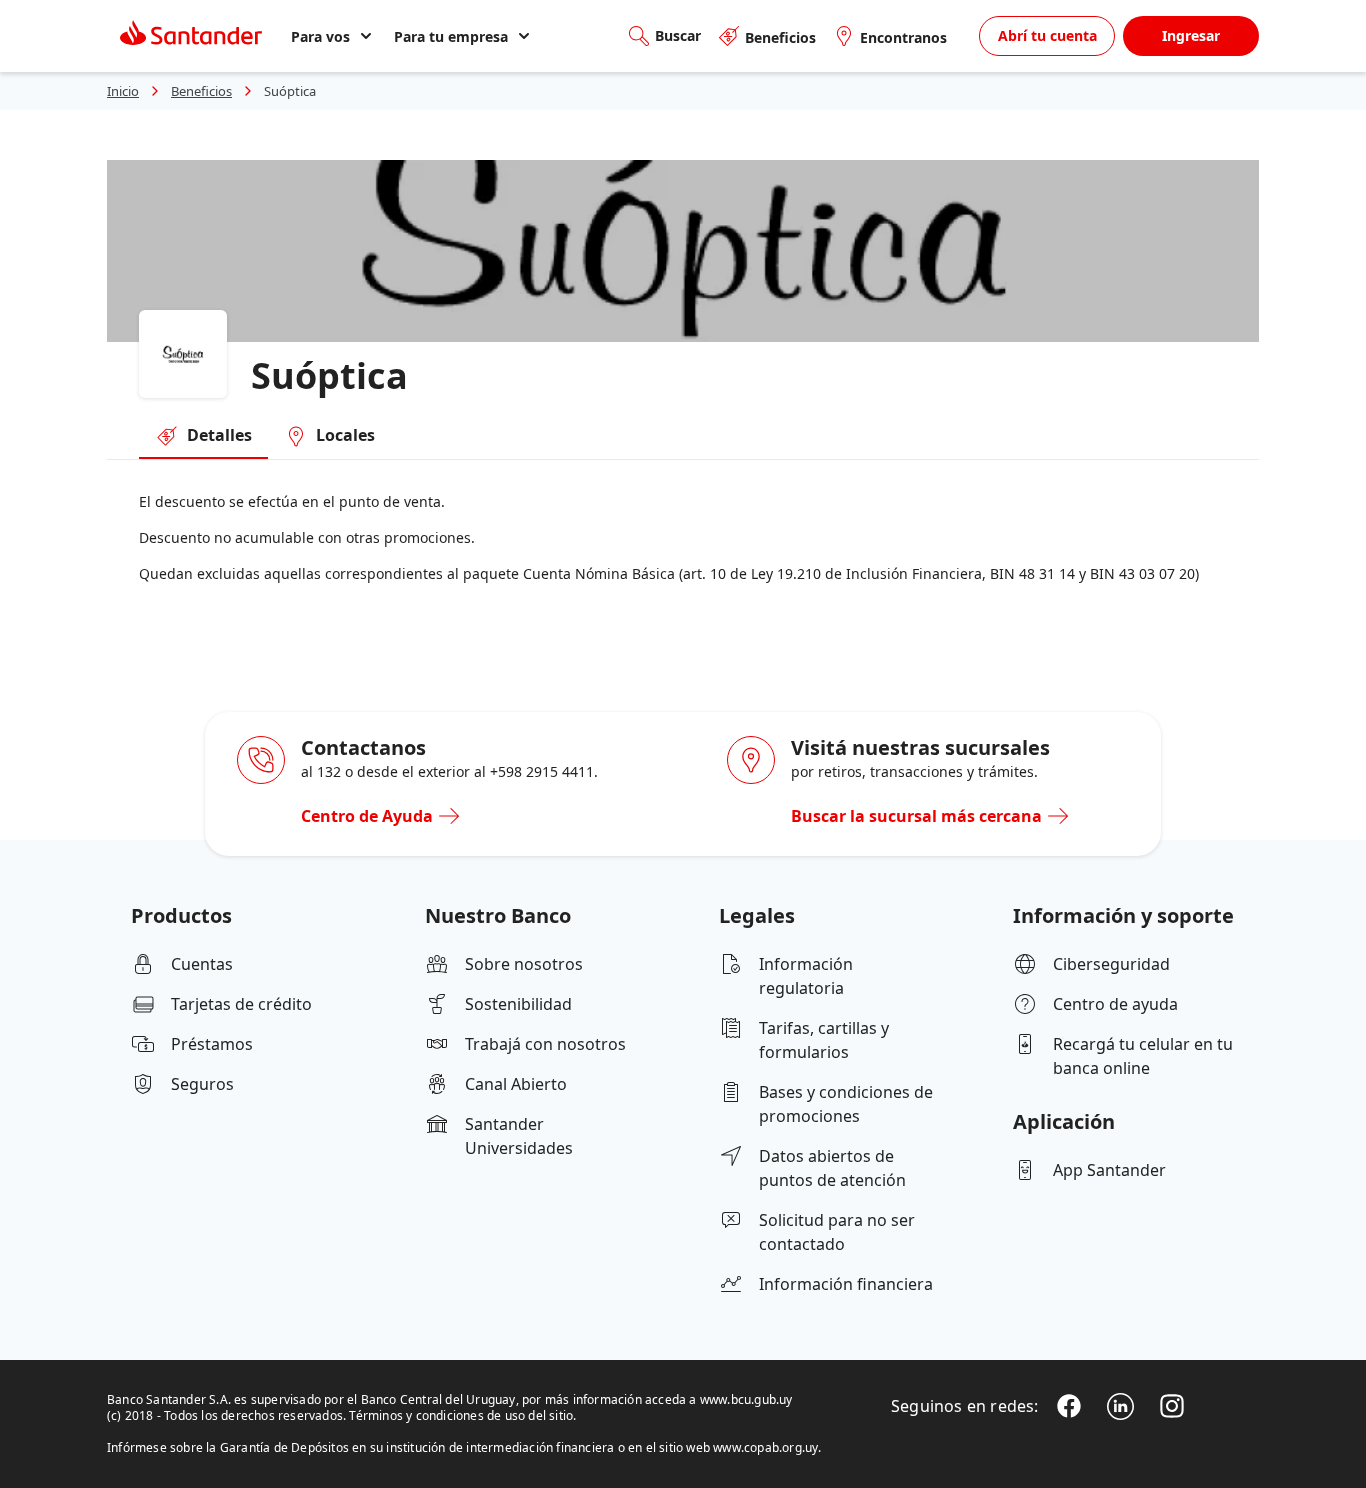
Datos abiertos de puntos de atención (832, 1168)
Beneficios (780, 37)
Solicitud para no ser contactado (837, 1232)
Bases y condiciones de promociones (846, 1104)
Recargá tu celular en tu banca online (1143, 1056)
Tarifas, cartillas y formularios (824, 1040)
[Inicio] (191, 36)
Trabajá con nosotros (545, 1044)
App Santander (1109, 1170)
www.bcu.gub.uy (746, 1399)
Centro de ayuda (1115, 1004)
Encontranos (903, 37)
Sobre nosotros (524, 964)
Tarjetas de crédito (241, 1004)
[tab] (203, 436)
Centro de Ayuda (367, 816)
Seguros (202, 1084)
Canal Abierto (516, 1084)
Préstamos (212, 1044)
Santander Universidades (519, 1136)
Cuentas (202, 964)
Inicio (123, 91)
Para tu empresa (451, 36)
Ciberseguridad (1111, 964)
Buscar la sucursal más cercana (916, 816)
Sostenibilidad (518, 1004)
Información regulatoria (806, 976)
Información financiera (846, 1284)
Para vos (320, 36)
